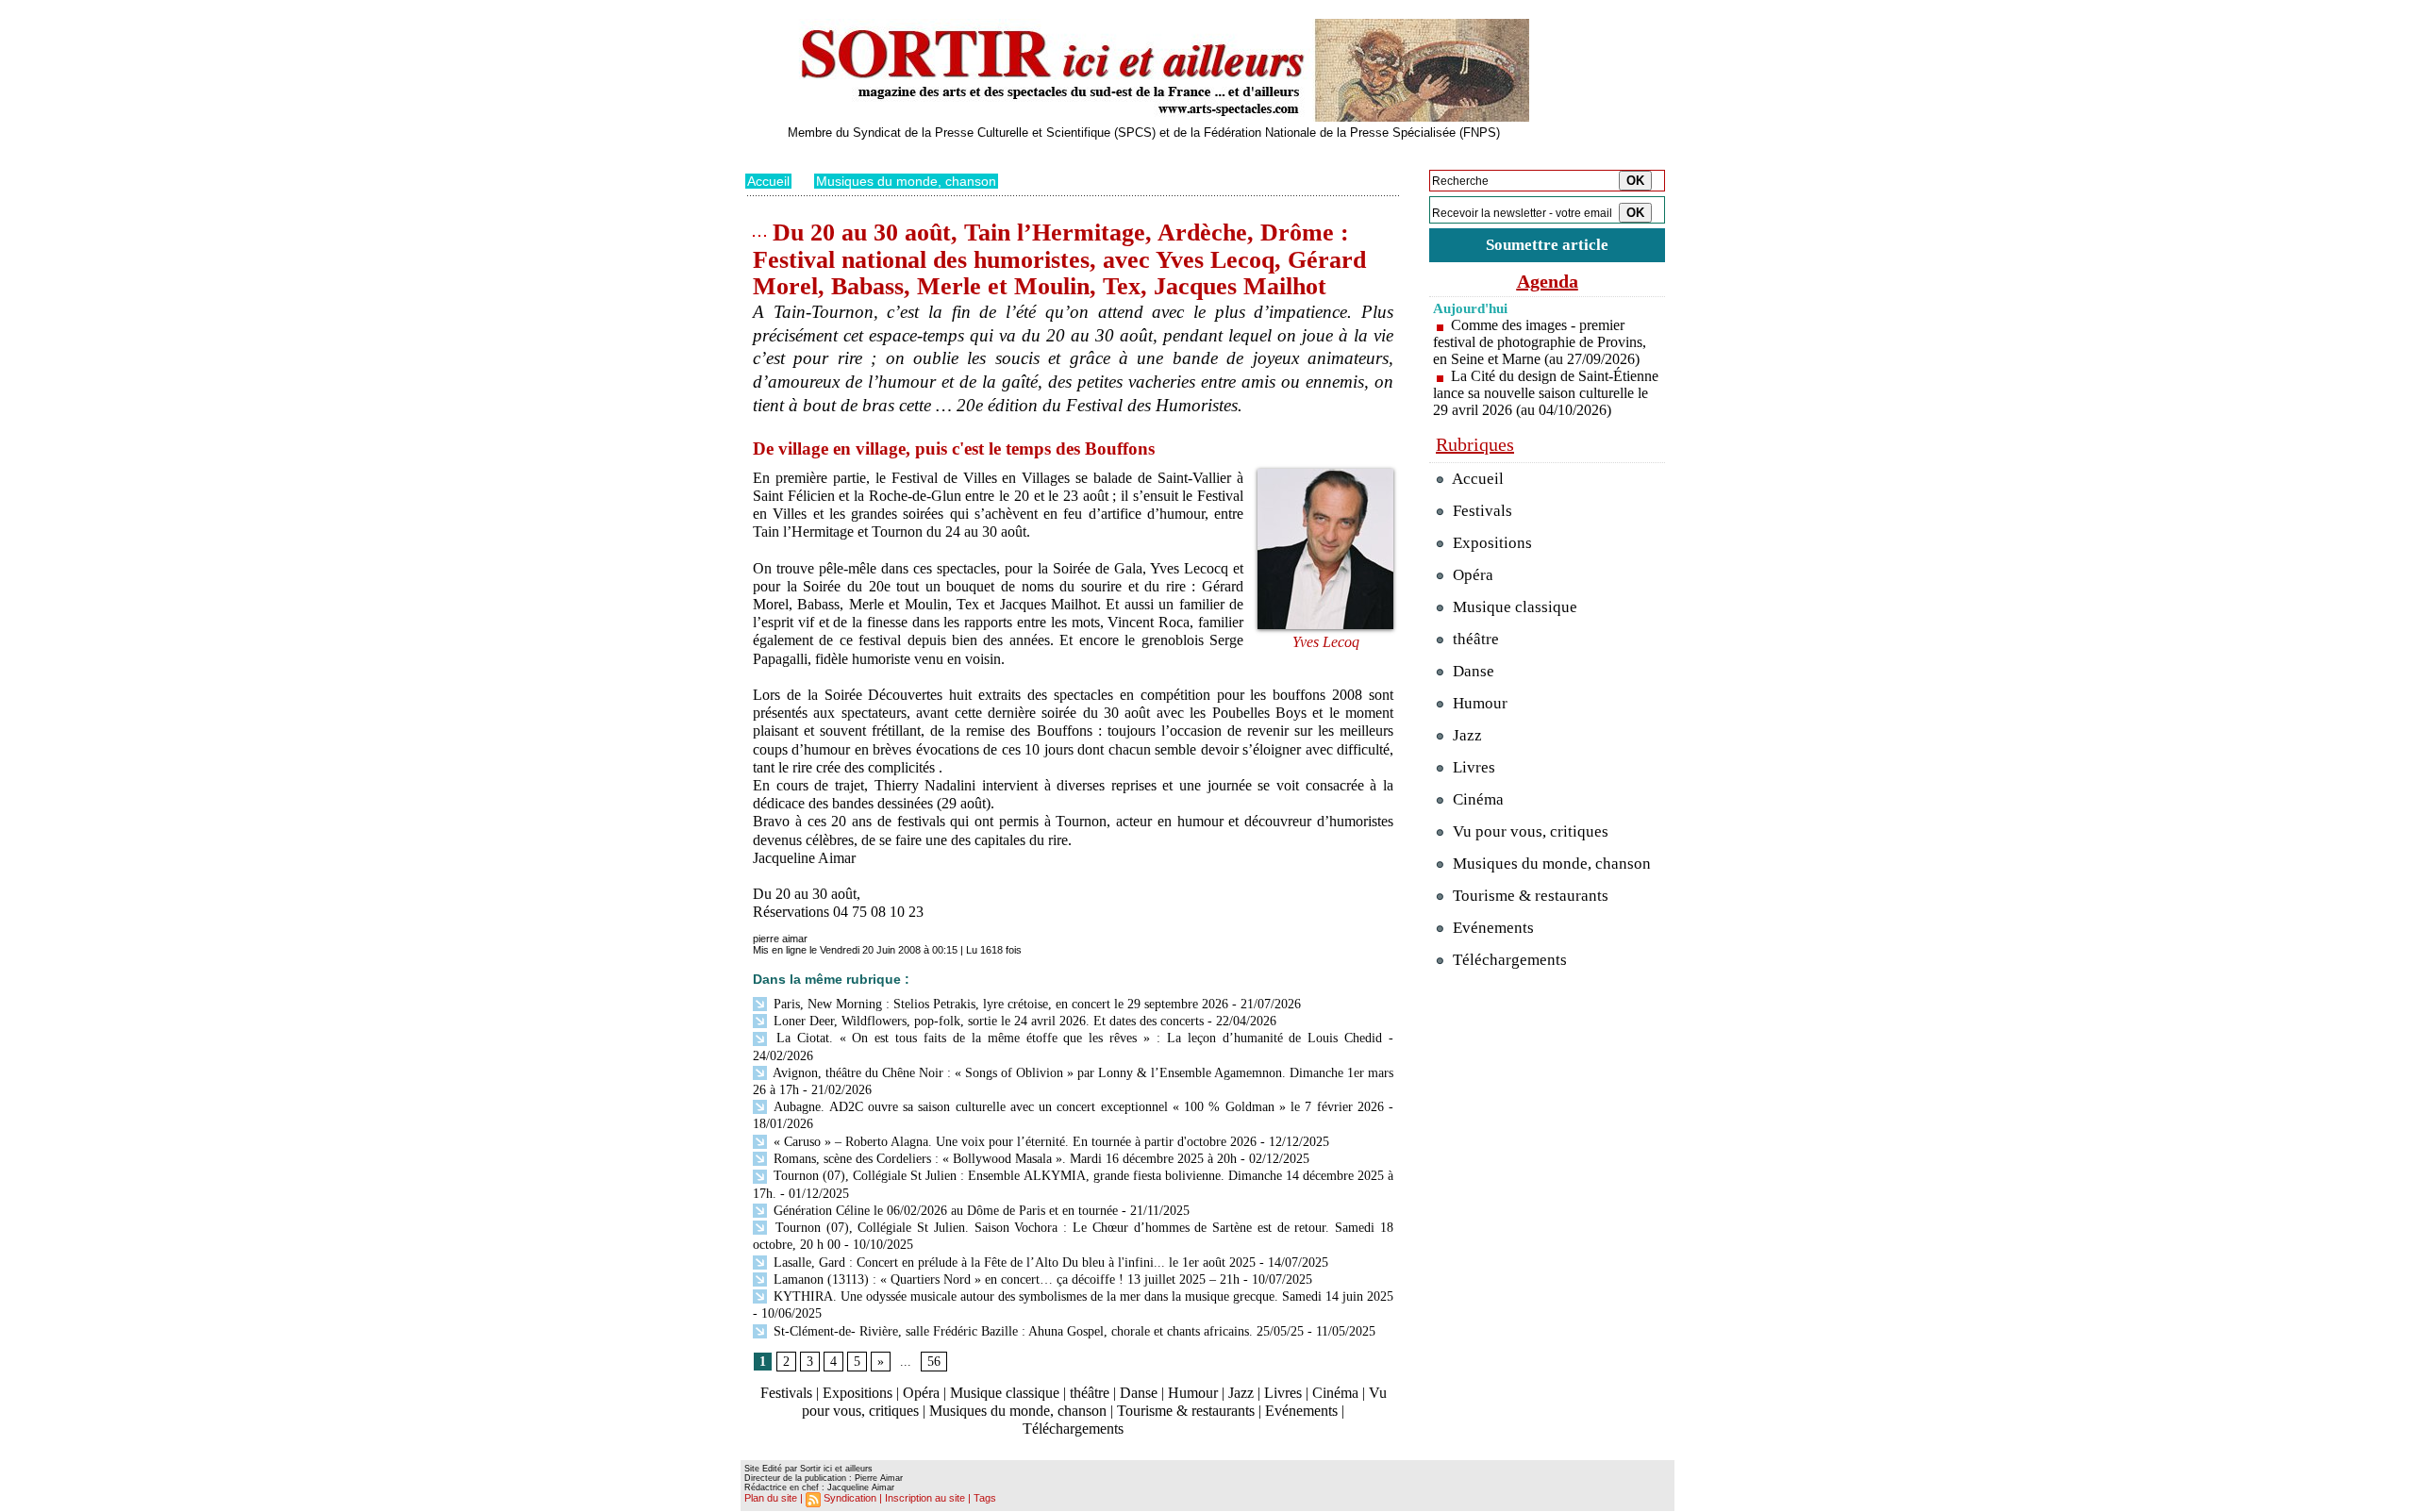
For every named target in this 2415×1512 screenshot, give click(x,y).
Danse (1139, 1393)
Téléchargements (1073, 1429)
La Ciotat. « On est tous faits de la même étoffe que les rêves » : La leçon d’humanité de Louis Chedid (1076, 1038)
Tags (985, 1498)
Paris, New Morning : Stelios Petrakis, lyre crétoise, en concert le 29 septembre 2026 (999, 1004)
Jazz (1241, 1393)
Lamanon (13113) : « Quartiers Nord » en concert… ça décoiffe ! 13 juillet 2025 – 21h (1005, 1279)
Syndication (850, 1498)
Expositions (858, 1393)
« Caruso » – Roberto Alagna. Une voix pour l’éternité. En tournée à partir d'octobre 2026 (1013, 1142)
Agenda (1548, 281)
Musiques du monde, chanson (906, 181)
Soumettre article (1547, 245)
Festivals (786, 1393)
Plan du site (771, 1498)
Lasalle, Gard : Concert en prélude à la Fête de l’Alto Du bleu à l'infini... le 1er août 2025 (1013, 1263)
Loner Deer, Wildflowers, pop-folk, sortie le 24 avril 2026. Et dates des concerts (987, 1021)
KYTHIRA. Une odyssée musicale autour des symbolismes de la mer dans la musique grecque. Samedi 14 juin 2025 (1082, 1296)
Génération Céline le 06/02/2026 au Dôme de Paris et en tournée (944, 1211)
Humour (1193, 1393)
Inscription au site (925, 1498)
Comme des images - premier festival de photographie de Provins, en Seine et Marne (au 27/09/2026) (1540, 342)
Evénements (1301, 1411)
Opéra (921, 1393)
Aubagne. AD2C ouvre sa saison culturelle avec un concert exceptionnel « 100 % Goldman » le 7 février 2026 (1077, 1107)
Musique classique (1005, 1393)
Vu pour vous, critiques (1529, 831)
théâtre (1090, 1393)
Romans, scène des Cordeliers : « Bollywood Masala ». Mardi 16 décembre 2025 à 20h (1003, 1159)
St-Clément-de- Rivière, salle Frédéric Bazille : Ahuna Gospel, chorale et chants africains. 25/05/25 (1037, 1331)
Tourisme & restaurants (1186, 1411)
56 (934, 1362)
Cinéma (1335, 1393)
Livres (1283, 1393)
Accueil (768, 181)
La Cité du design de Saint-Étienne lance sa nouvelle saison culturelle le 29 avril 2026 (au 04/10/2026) (1546, 393)
